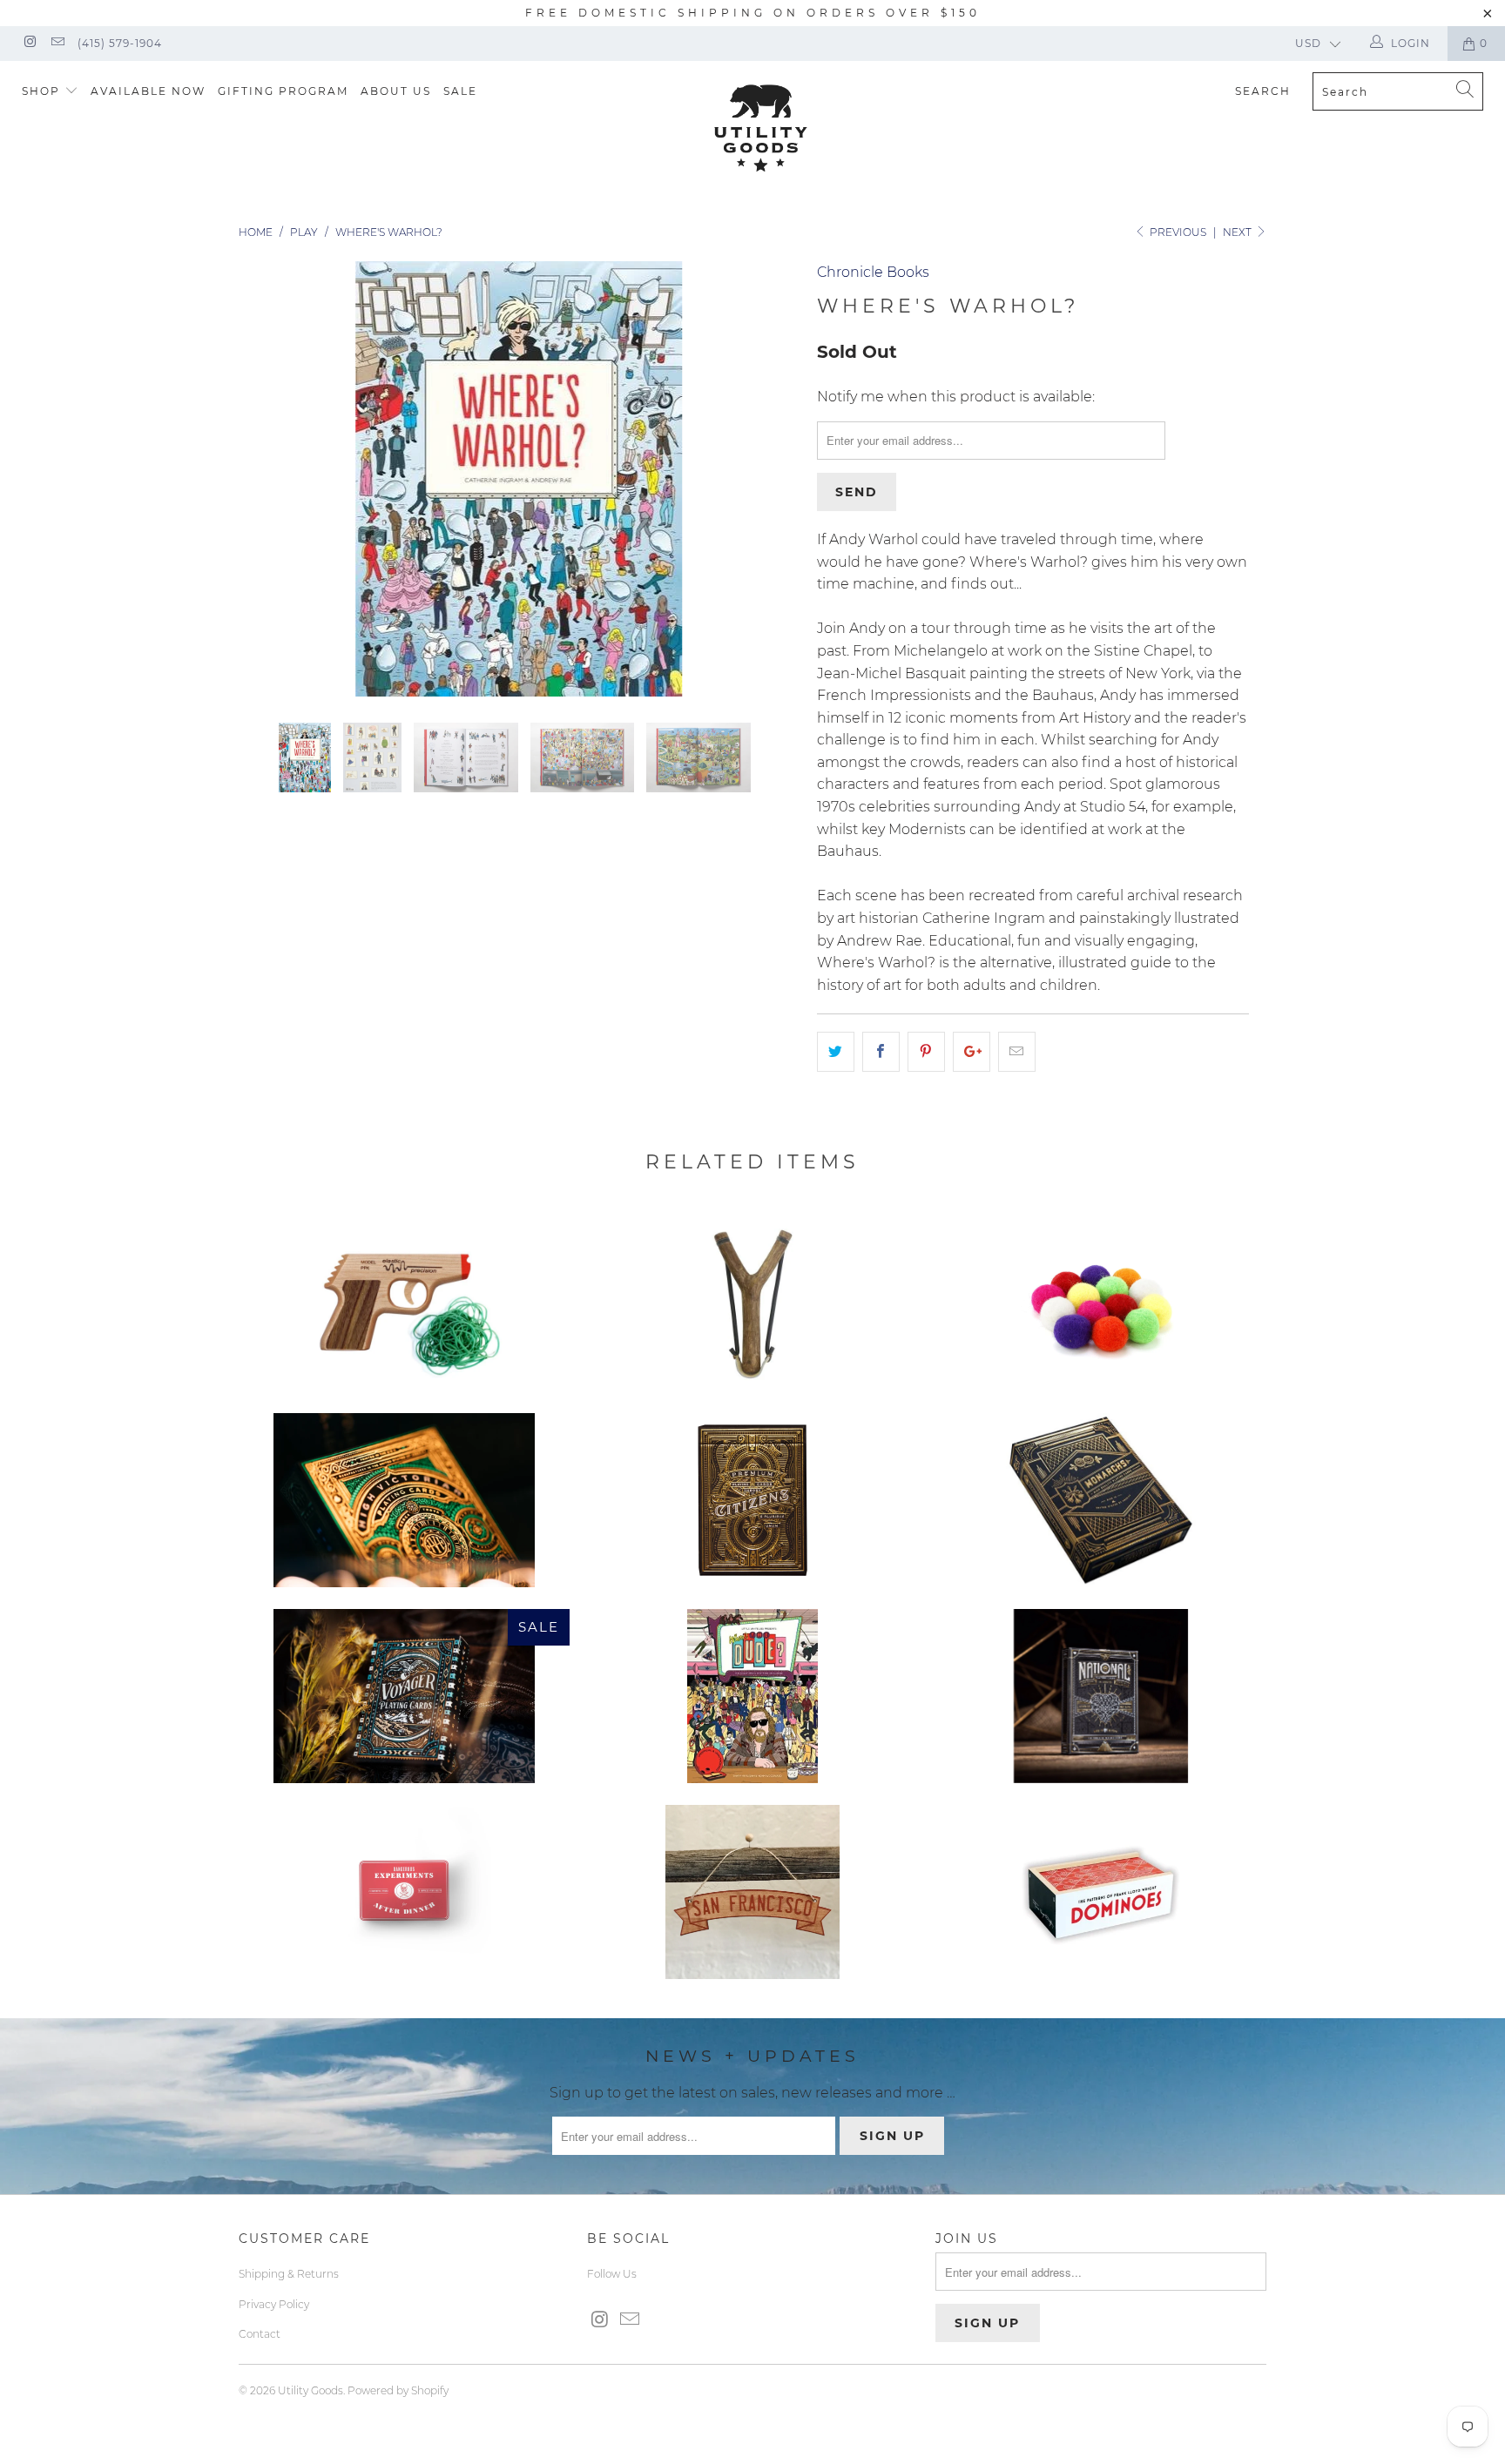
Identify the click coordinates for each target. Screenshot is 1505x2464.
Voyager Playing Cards (404, 1696)
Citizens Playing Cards (752, 1500)
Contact (260, 2334)
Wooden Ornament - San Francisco (752, 1892)
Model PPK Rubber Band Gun (404, 1304)
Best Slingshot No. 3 (752, 1304)
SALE (460, 91)
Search (1263, 91)
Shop (43, 91)
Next (1238, 232)
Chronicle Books (873, 272)
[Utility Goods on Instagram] (29, 43)
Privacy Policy (274, 2304)
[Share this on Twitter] (836, 1052)
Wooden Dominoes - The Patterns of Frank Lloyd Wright (1101, 1892)
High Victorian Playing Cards (404, 1500)
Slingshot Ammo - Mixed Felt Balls (1101, 1304)
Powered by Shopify (398, 2390)
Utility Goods (310, 2390)
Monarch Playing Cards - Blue (1101, 1500)
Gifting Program (283, 91)
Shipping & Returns (289, 2274)
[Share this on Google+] (972, 1052)
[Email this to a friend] (1017, 1052)
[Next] (769, 479)
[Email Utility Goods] (56, 43)
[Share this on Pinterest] (926, 1052)
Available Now (148, 91)
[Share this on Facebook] (881, 1052)
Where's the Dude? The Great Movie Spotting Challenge (752, 1696)
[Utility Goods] (761, 128)
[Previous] (269, 479)
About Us (396, 91)
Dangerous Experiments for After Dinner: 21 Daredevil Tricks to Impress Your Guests (404, 1892)
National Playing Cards (1101, 1696)
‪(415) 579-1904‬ (120, 43)
